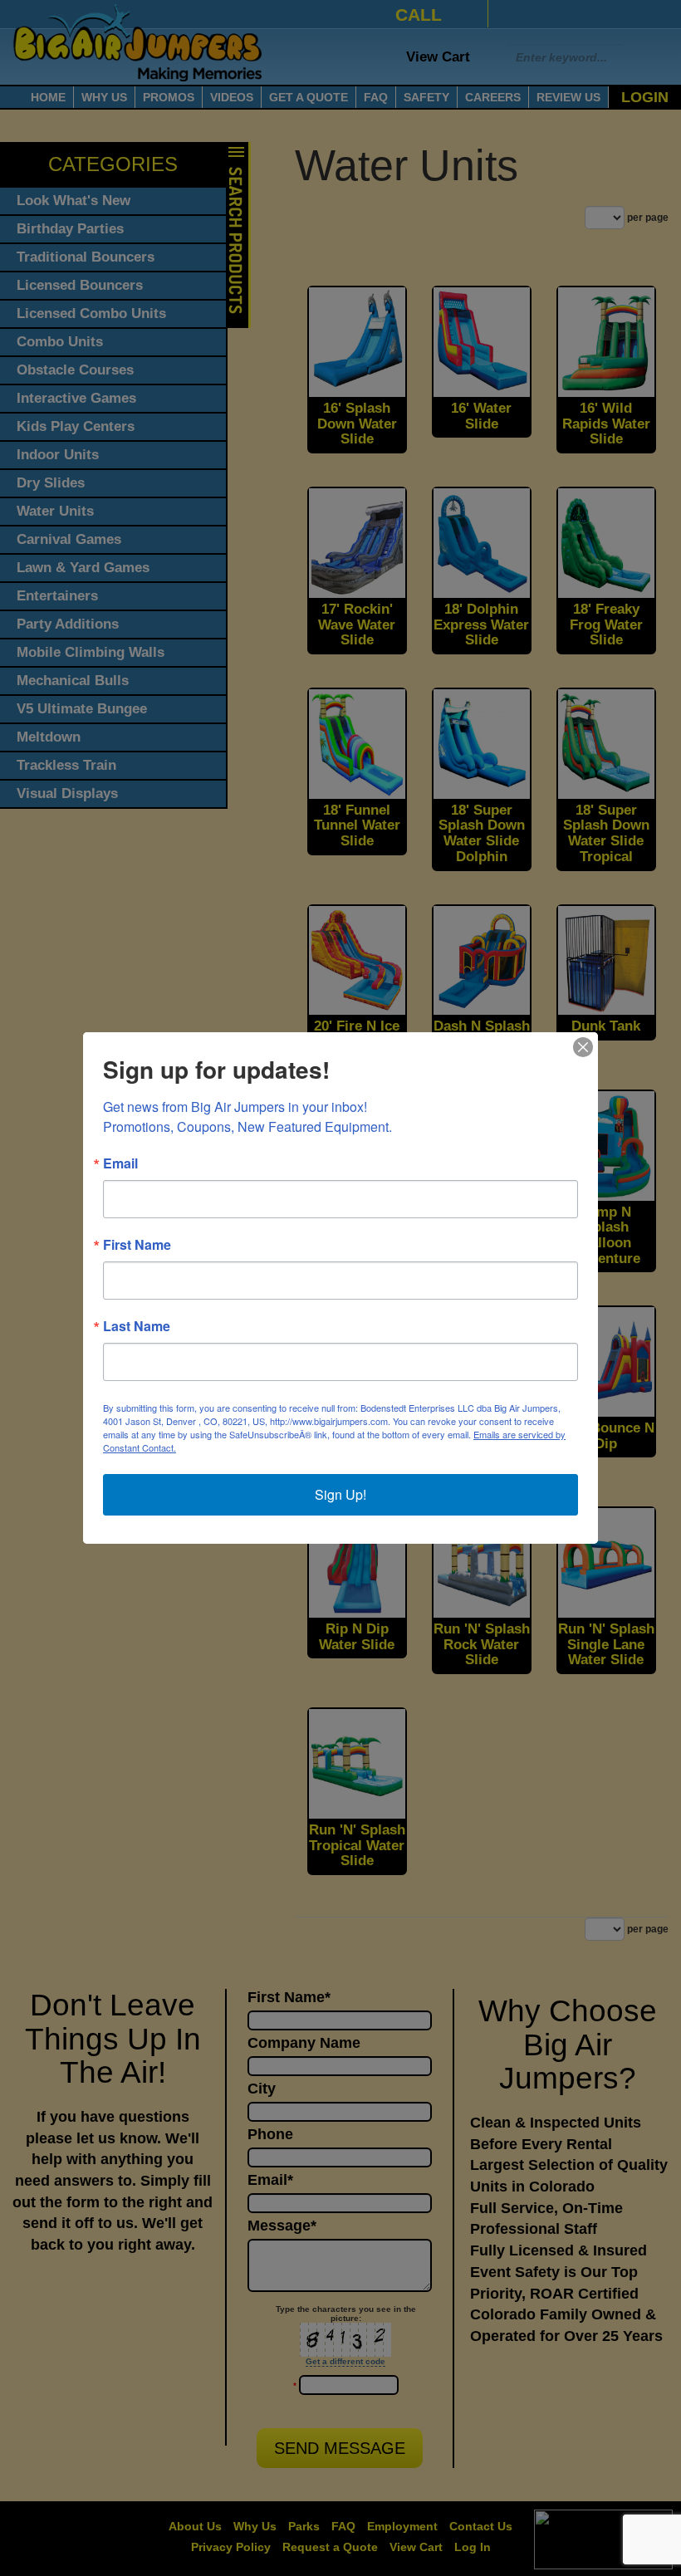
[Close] (583, 1047)
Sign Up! (340, 1494)
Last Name (137, 1326)
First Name (137, 1245)
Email (120, 1163)
